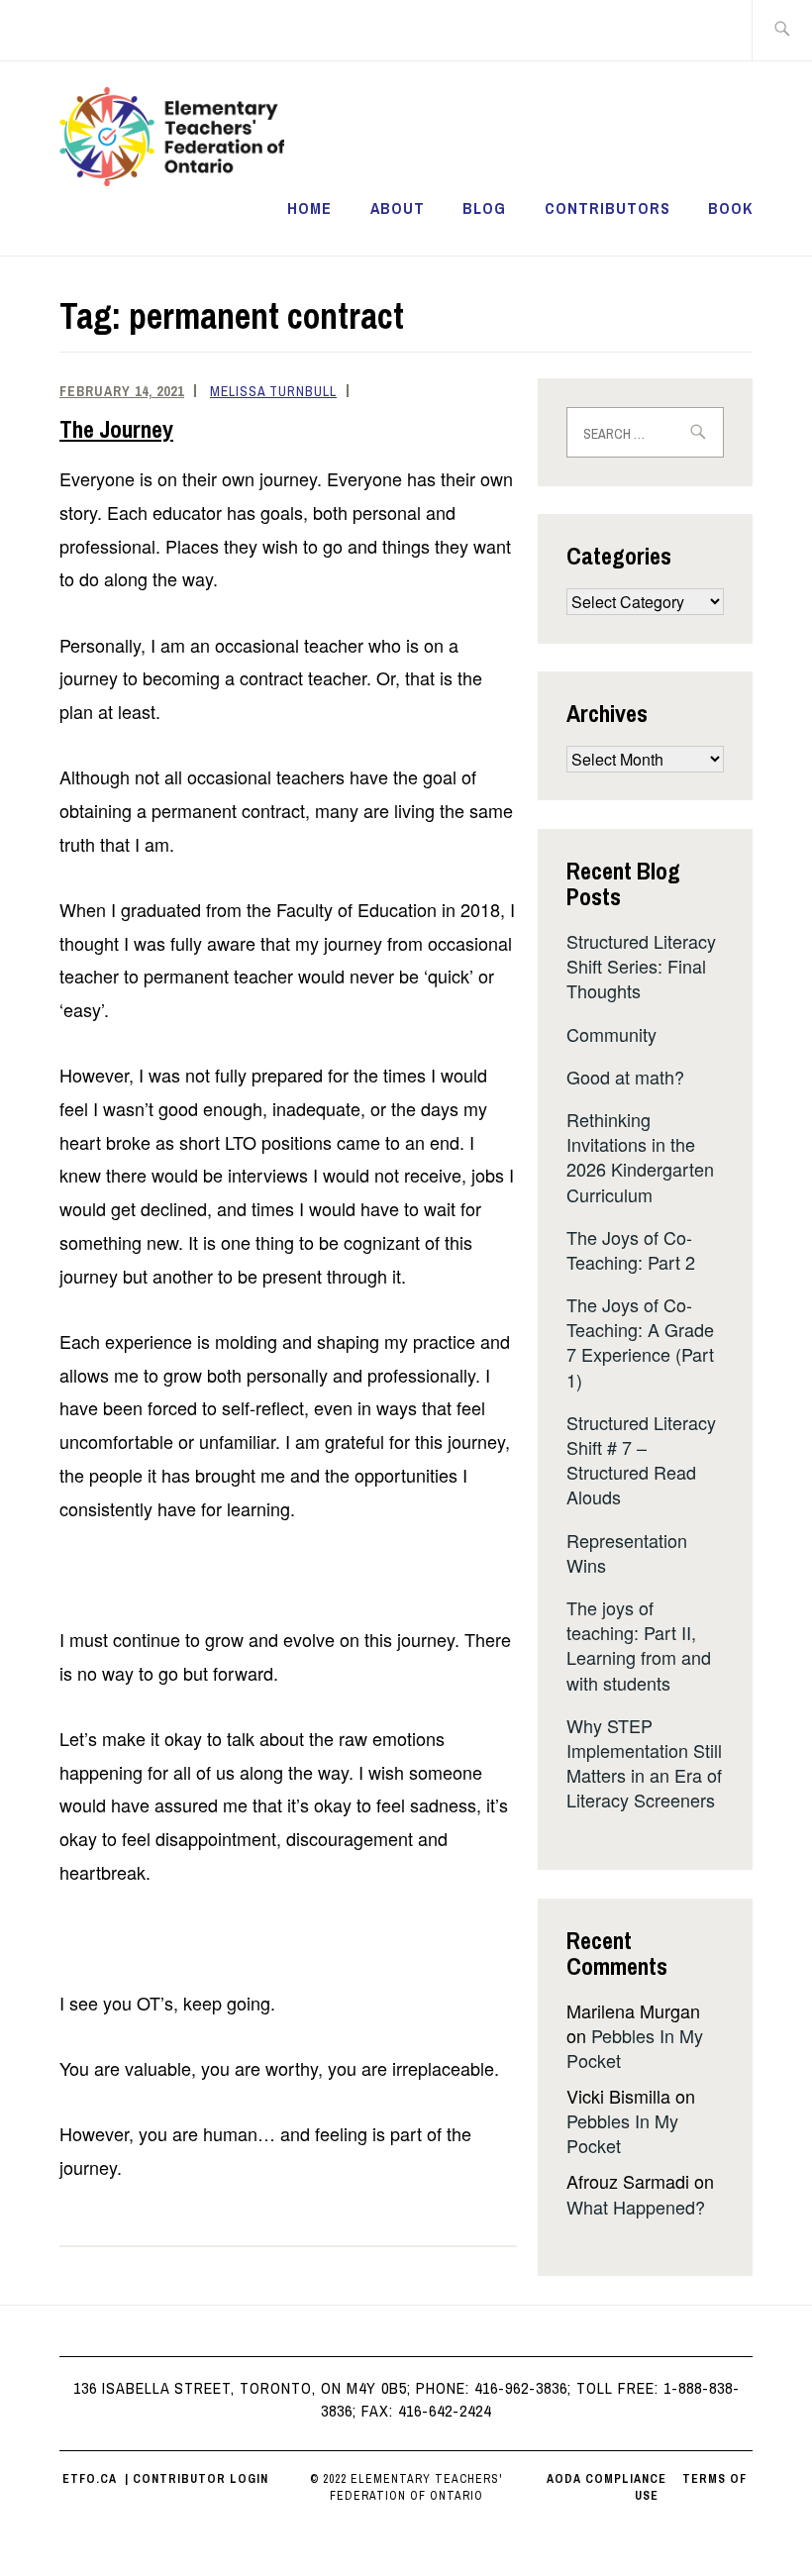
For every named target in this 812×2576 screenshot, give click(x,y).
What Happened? (636, 2207)
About (398, 208)
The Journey (116, 429)
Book (730, 208)
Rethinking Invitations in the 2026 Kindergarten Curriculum (640, 1157)
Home (309, 208)
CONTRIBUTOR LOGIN (201, 2479)
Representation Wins (627, 1552)
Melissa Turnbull (273, 391)
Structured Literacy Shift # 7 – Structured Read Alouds (641, 1460)
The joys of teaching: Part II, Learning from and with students (639, 1645)
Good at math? (625, 1077)
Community (611, 1034)
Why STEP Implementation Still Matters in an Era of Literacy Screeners (644, 1763)
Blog (484, 208)
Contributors (608, 208)
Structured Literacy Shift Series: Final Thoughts (641, 966)
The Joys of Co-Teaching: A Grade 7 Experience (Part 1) (640, 1342)
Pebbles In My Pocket (635, 2048)
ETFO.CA (90, 2479)
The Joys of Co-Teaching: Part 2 (631, 1249)
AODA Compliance (607, 2479)
